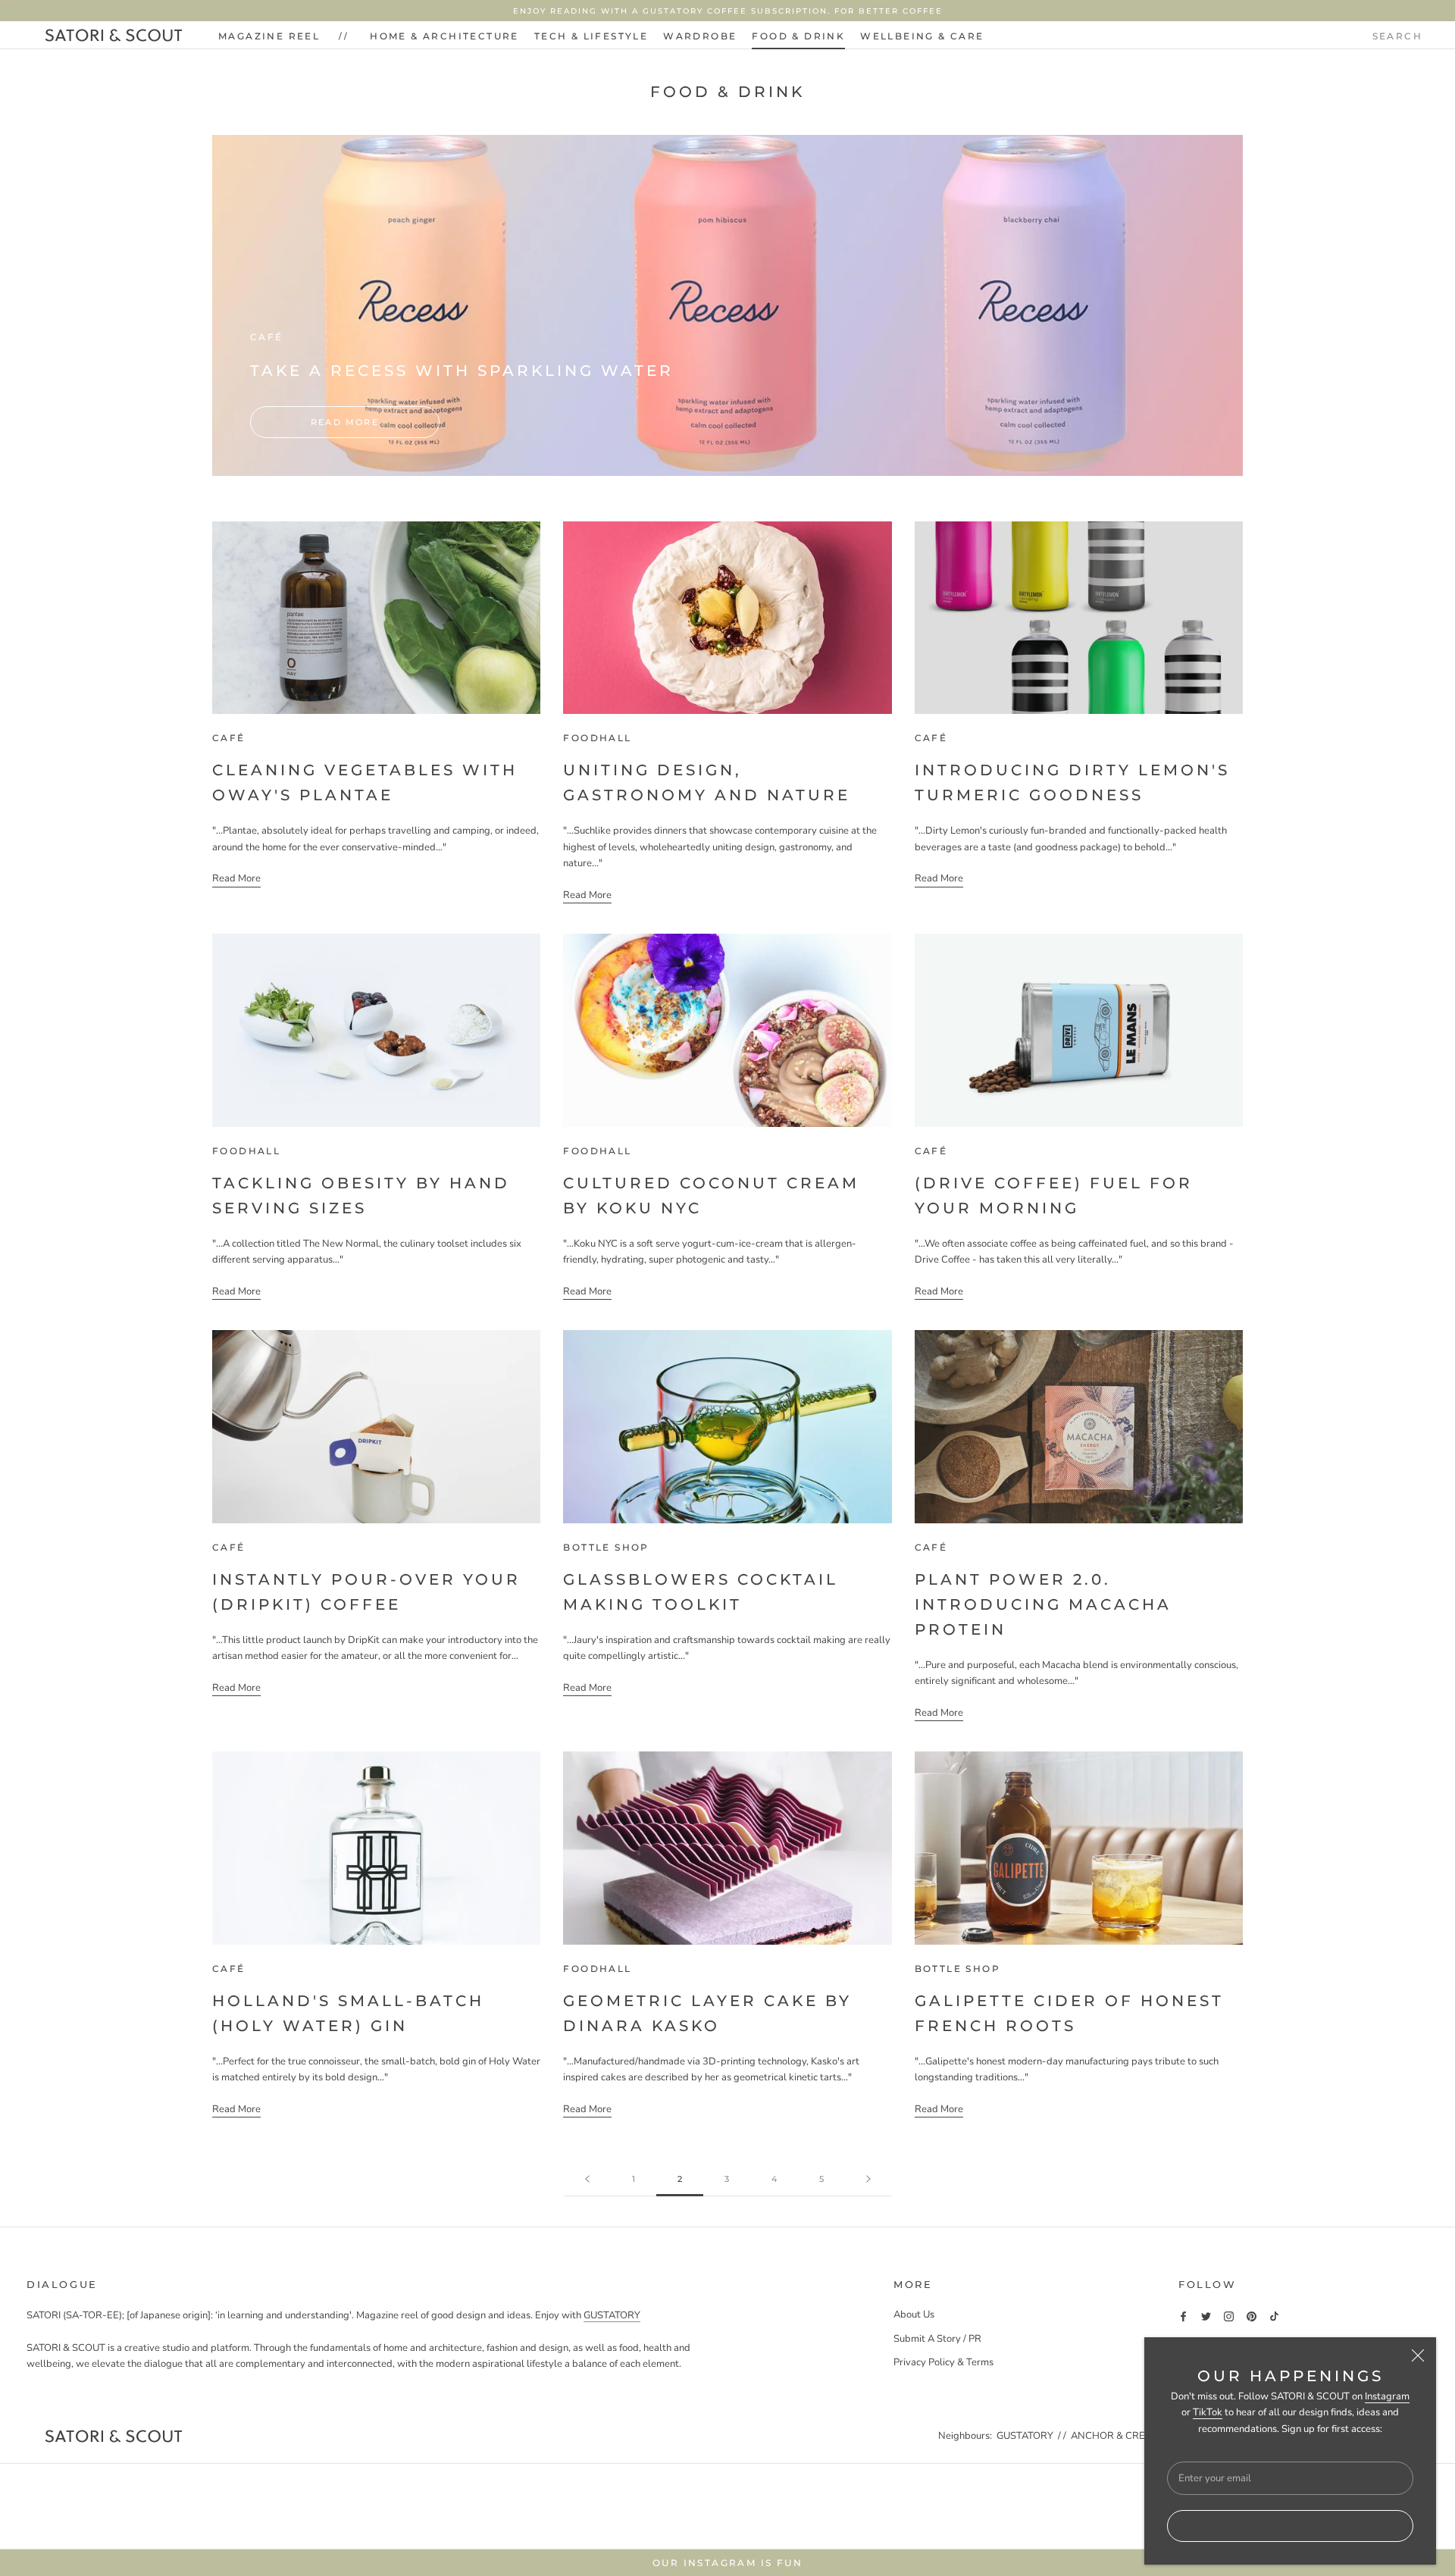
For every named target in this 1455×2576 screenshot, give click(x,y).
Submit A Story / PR (937, 2339)
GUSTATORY (612, 2315)
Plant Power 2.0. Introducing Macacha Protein (1043, 1604)
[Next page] (868, 2180)
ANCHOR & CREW (1113, 2436)
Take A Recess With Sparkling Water (462, 371)
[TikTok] (1274, 2316)
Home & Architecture (444, 36)
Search (1397, 36)
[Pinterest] (1252, 2316)
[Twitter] (1206, 2316)
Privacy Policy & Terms (943, 2362)
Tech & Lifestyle (591, 36)
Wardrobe (700, 36)
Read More (345, 422)
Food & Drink (798, 36)
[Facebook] (1183, 2316)
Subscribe (1290, 2526)
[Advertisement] (727, 2504)
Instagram (1387, 2396)
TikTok (1208, 2412)
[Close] (1418, 2355)
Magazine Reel (269, 36)
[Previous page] (587, 2180)
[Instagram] (1229, 2316)
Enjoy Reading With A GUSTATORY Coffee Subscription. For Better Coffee (728, 11)
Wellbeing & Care (922, 36)
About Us (914, 2315)
